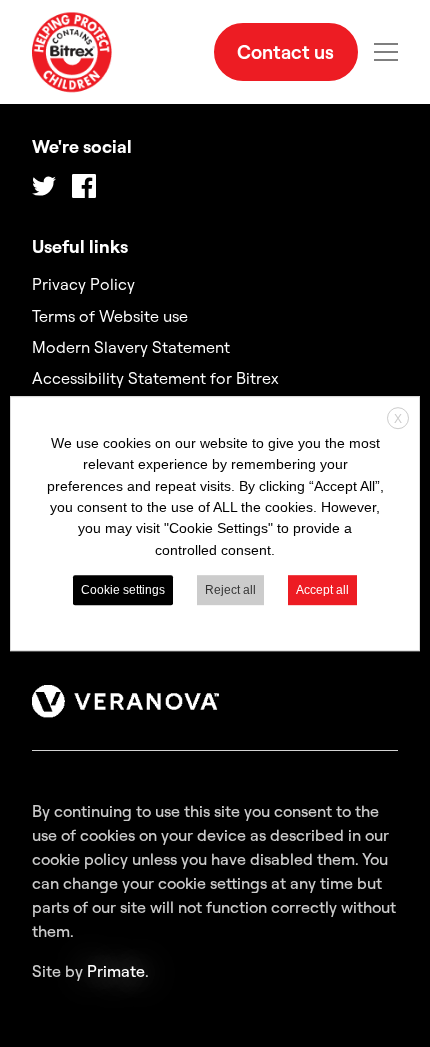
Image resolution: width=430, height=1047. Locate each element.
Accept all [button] (322, 590)
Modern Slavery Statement (131, 347)
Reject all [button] (230, 590)
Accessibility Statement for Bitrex (155, 378)
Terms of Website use (110, 316)
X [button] (398, 419)
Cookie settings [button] (123, 590)
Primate (116, 971)
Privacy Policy (83, 284)
